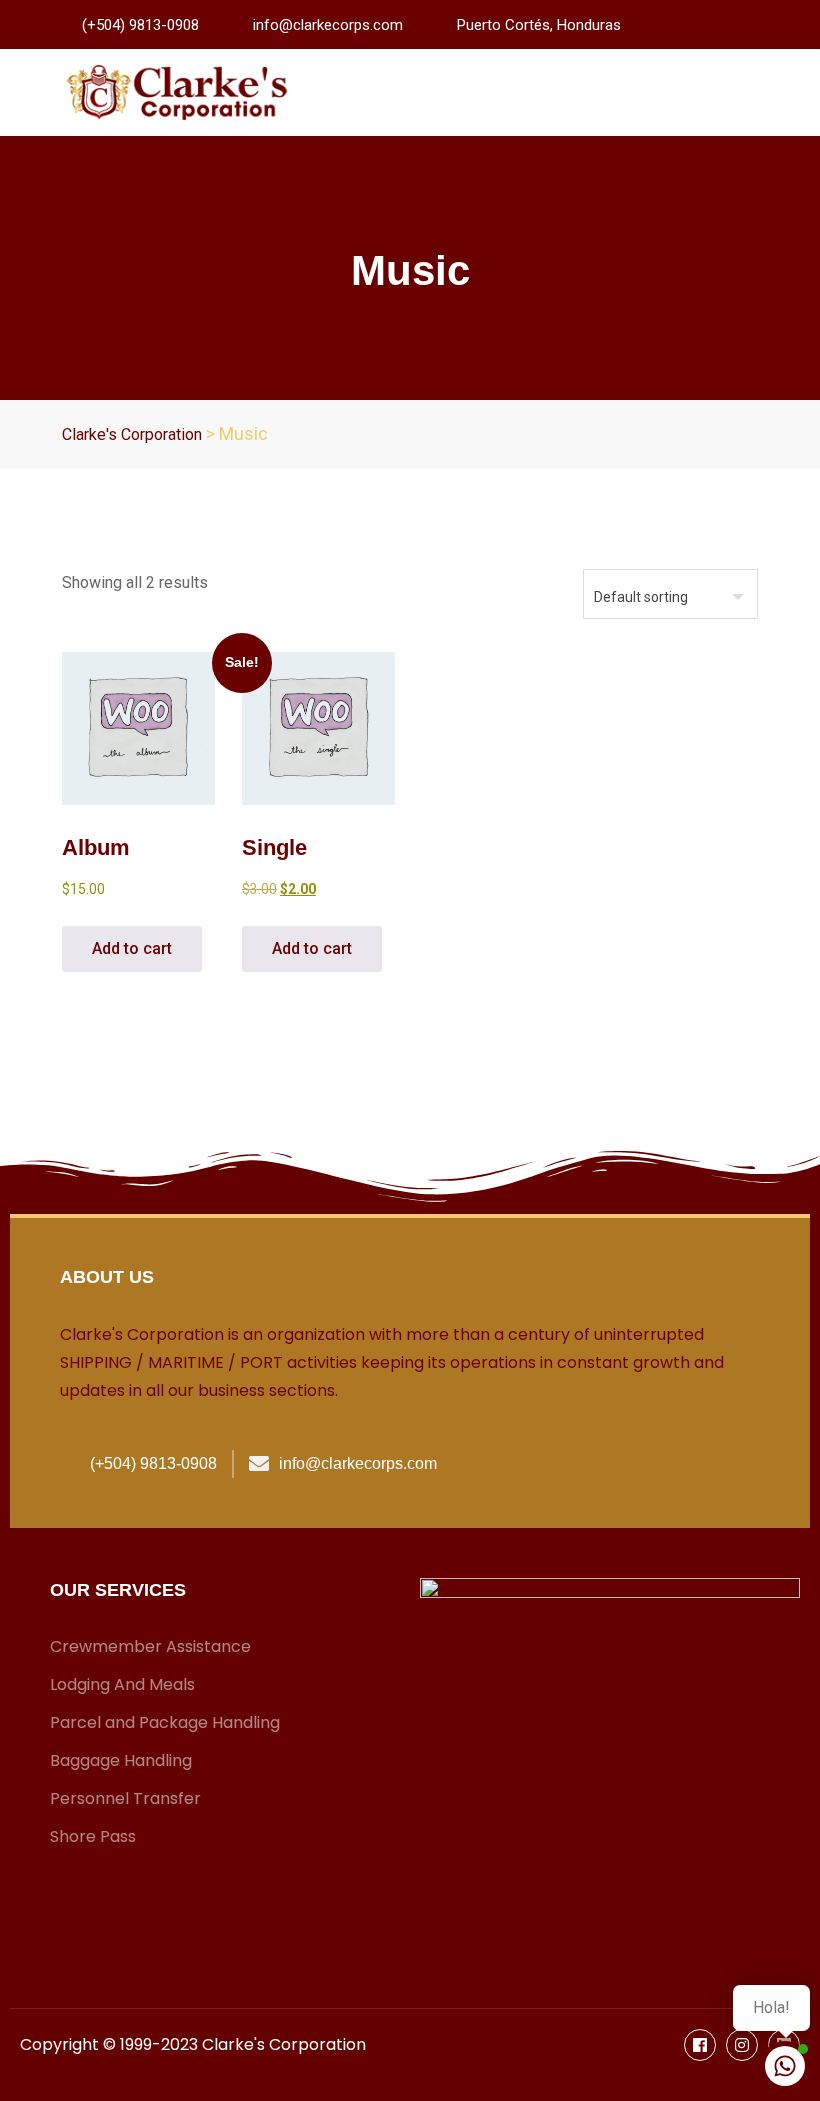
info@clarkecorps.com (328, 25)
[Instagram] (742, 2045)
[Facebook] (700, 2045)
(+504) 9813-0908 (140, 25)
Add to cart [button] (132, 948)
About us (107, 1277)
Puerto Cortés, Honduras (539, 25)
